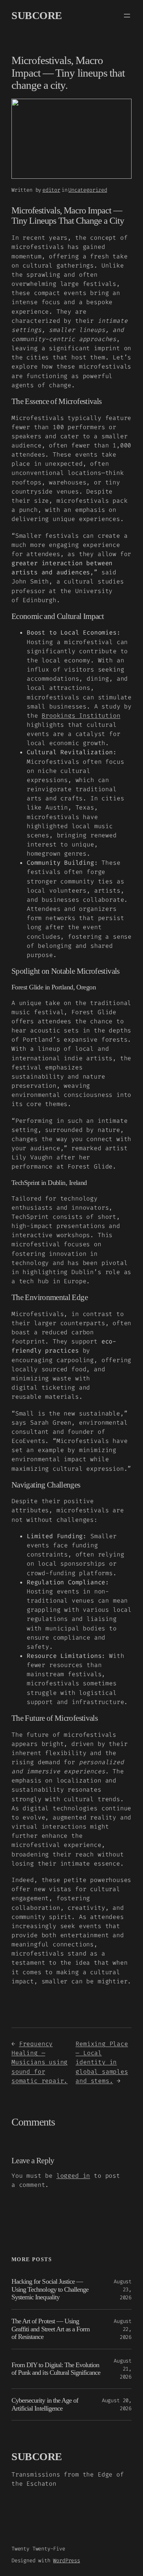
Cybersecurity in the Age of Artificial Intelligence (45, 2404)
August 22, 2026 (123, 2329)
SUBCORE (37, 15)
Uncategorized (88, 190)
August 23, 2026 (123, 2290)
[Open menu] (127, 16)
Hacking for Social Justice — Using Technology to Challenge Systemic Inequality (50, 2289)
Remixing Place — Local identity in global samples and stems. (102, 2062)
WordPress (66, 2561)
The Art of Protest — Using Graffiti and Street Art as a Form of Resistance (51, 2329)
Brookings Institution (81, 716)
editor (51, 190)
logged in (73, 2176)
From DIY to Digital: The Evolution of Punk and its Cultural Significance (56, 2369)
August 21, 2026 (123, 2369)
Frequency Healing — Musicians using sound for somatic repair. (39, 2062)
